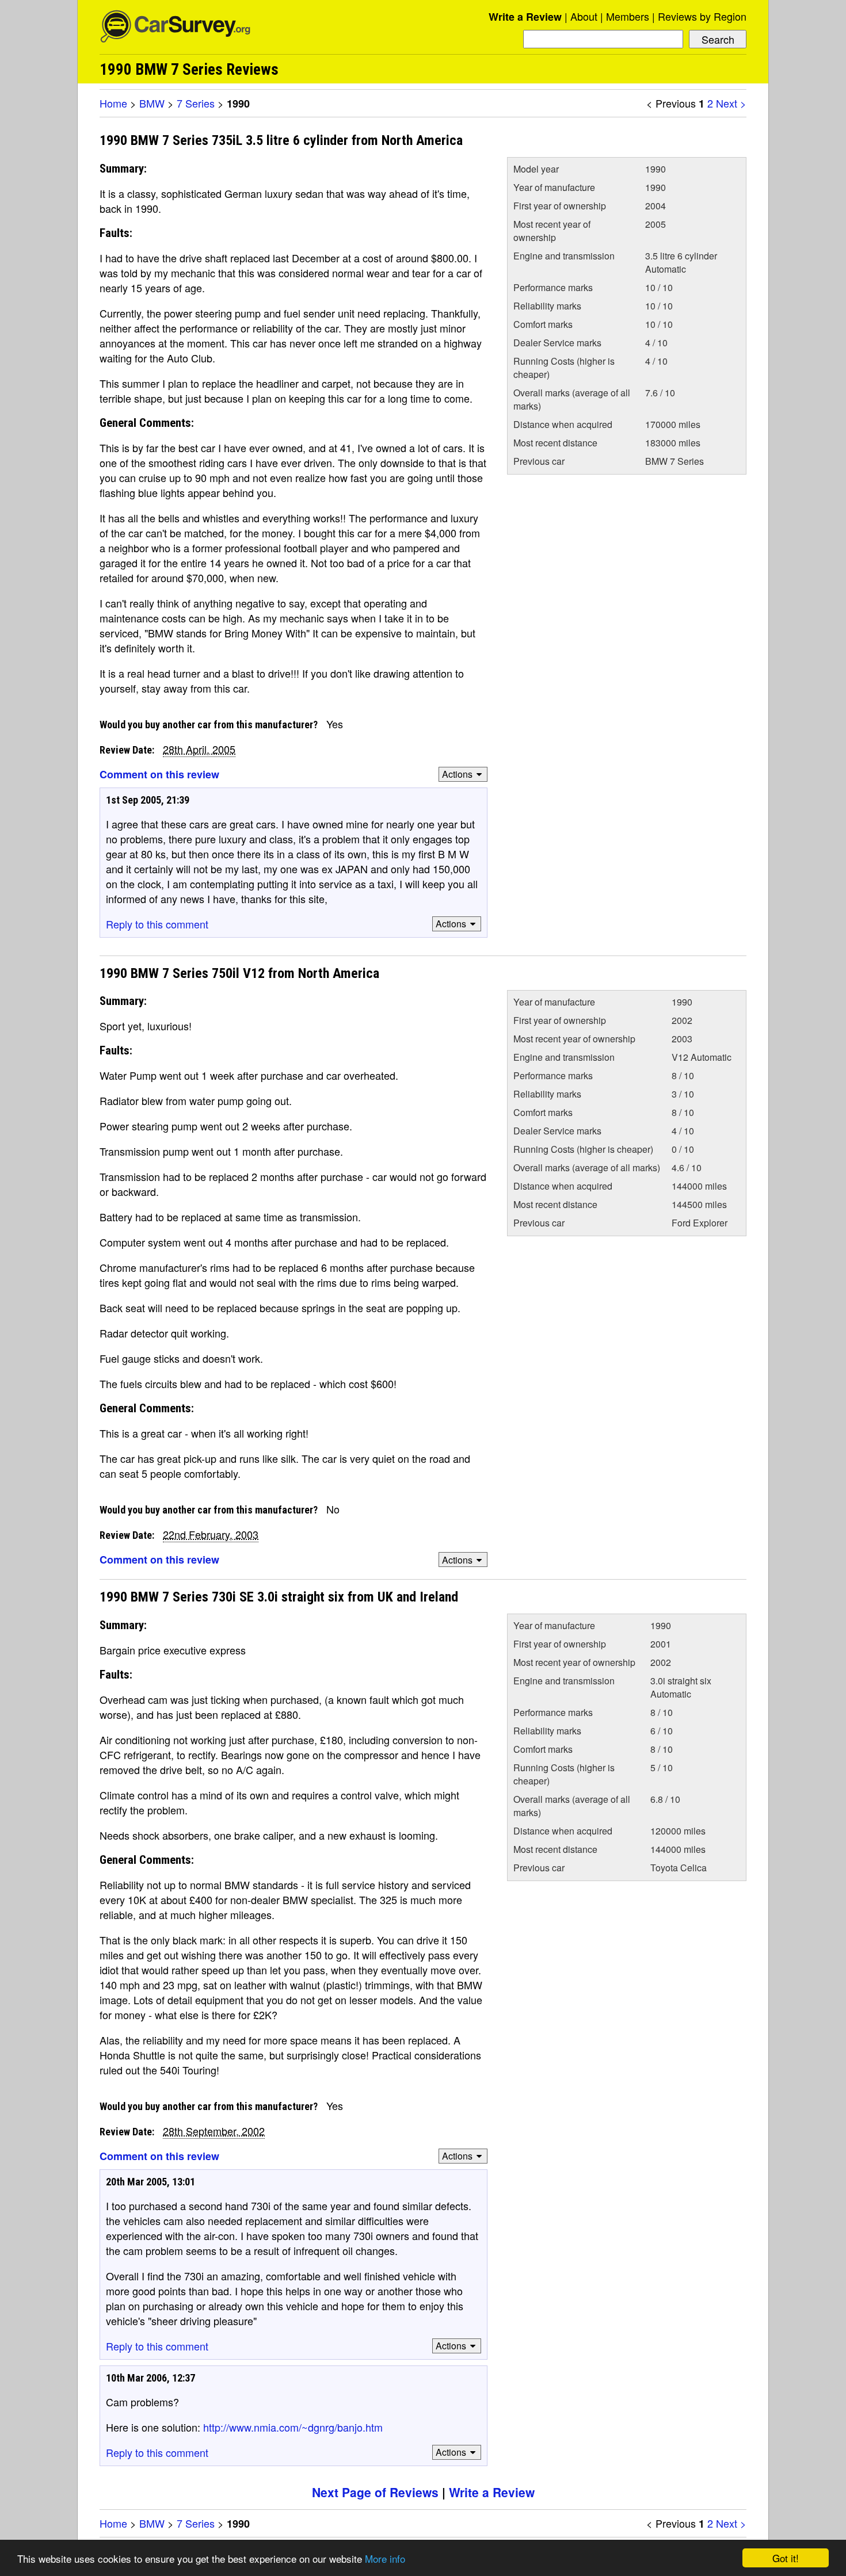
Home (113, 103)
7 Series (196, 103)
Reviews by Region (702, 16)
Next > (731, 103)
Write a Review (525, 17)
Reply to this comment (157, 924)
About (584, 16)
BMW (152, 103)
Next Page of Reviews (375, 2492)
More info (385, 2558)
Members (628, 16)
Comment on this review (159, 774)
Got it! (786, 2558)
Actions (457, 774)
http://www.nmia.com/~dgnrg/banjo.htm (293, 2427)
